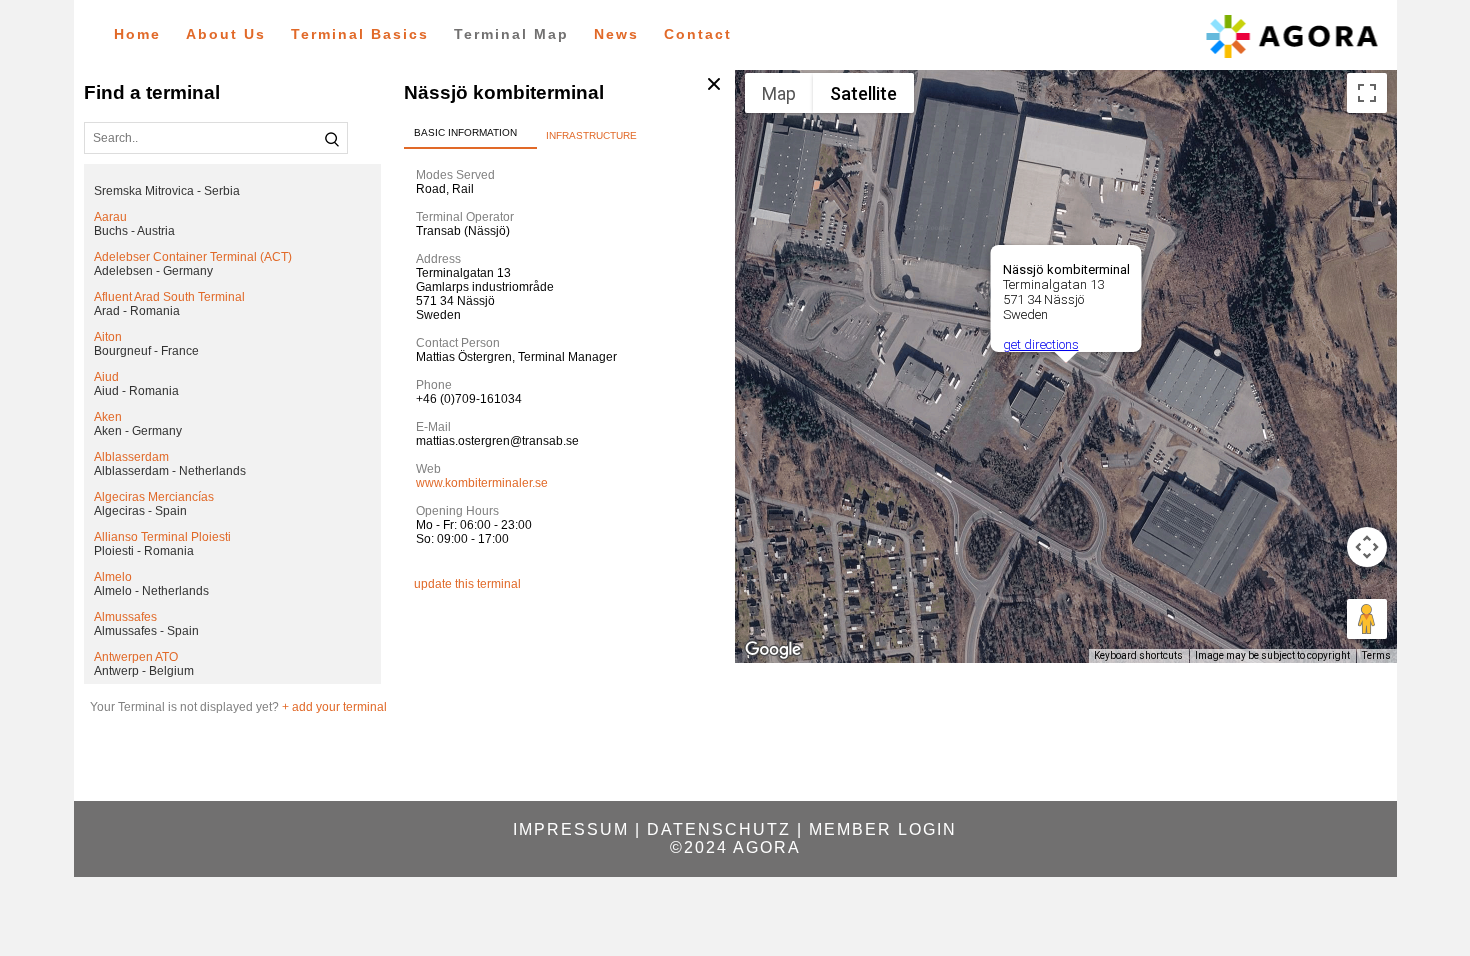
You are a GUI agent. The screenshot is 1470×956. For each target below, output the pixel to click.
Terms (1376, 655)
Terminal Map (511, 34)
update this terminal (467, 584)
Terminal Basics (360, 34)
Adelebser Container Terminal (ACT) (193, 257)
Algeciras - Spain (140, 511)
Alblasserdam (131, 457)
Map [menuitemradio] (779, 93)
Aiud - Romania (136, 391)
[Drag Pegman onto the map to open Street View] (1367, 619)
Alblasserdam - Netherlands (170, 471)
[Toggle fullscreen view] (1367, 93)
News (616, 34)
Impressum (571, 829)
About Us (226, 34)
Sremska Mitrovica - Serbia (167, 191)
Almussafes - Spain (146, 631)
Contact (698, 34)
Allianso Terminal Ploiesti (162, 537)
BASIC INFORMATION (465, 132)
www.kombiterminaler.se (482, 483)
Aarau (110, 217)
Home (137, 34)
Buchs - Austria (134, 231)
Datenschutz (719, 829)
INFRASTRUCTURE (591, 135)
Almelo (113, 577)
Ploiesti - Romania (144, 551)
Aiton (108, 337)
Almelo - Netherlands (151, 591)
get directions (1040, 344)
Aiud (106, 377)
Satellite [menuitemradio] (863, 93)
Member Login (883, 829)
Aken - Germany (138, 431)
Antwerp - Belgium (144, 671)
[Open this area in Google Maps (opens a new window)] (773, 650)
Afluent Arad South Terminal (169, 297)
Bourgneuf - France (146, 351)
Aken (108, 417)
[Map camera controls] (1367, 547)
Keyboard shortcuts (1138, 655)
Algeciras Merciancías (154, 497)
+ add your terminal (334, 707)
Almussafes (125, 617)
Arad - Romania (137, 311)
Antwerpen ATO (136, 657)
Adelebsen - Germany (153, 271)
